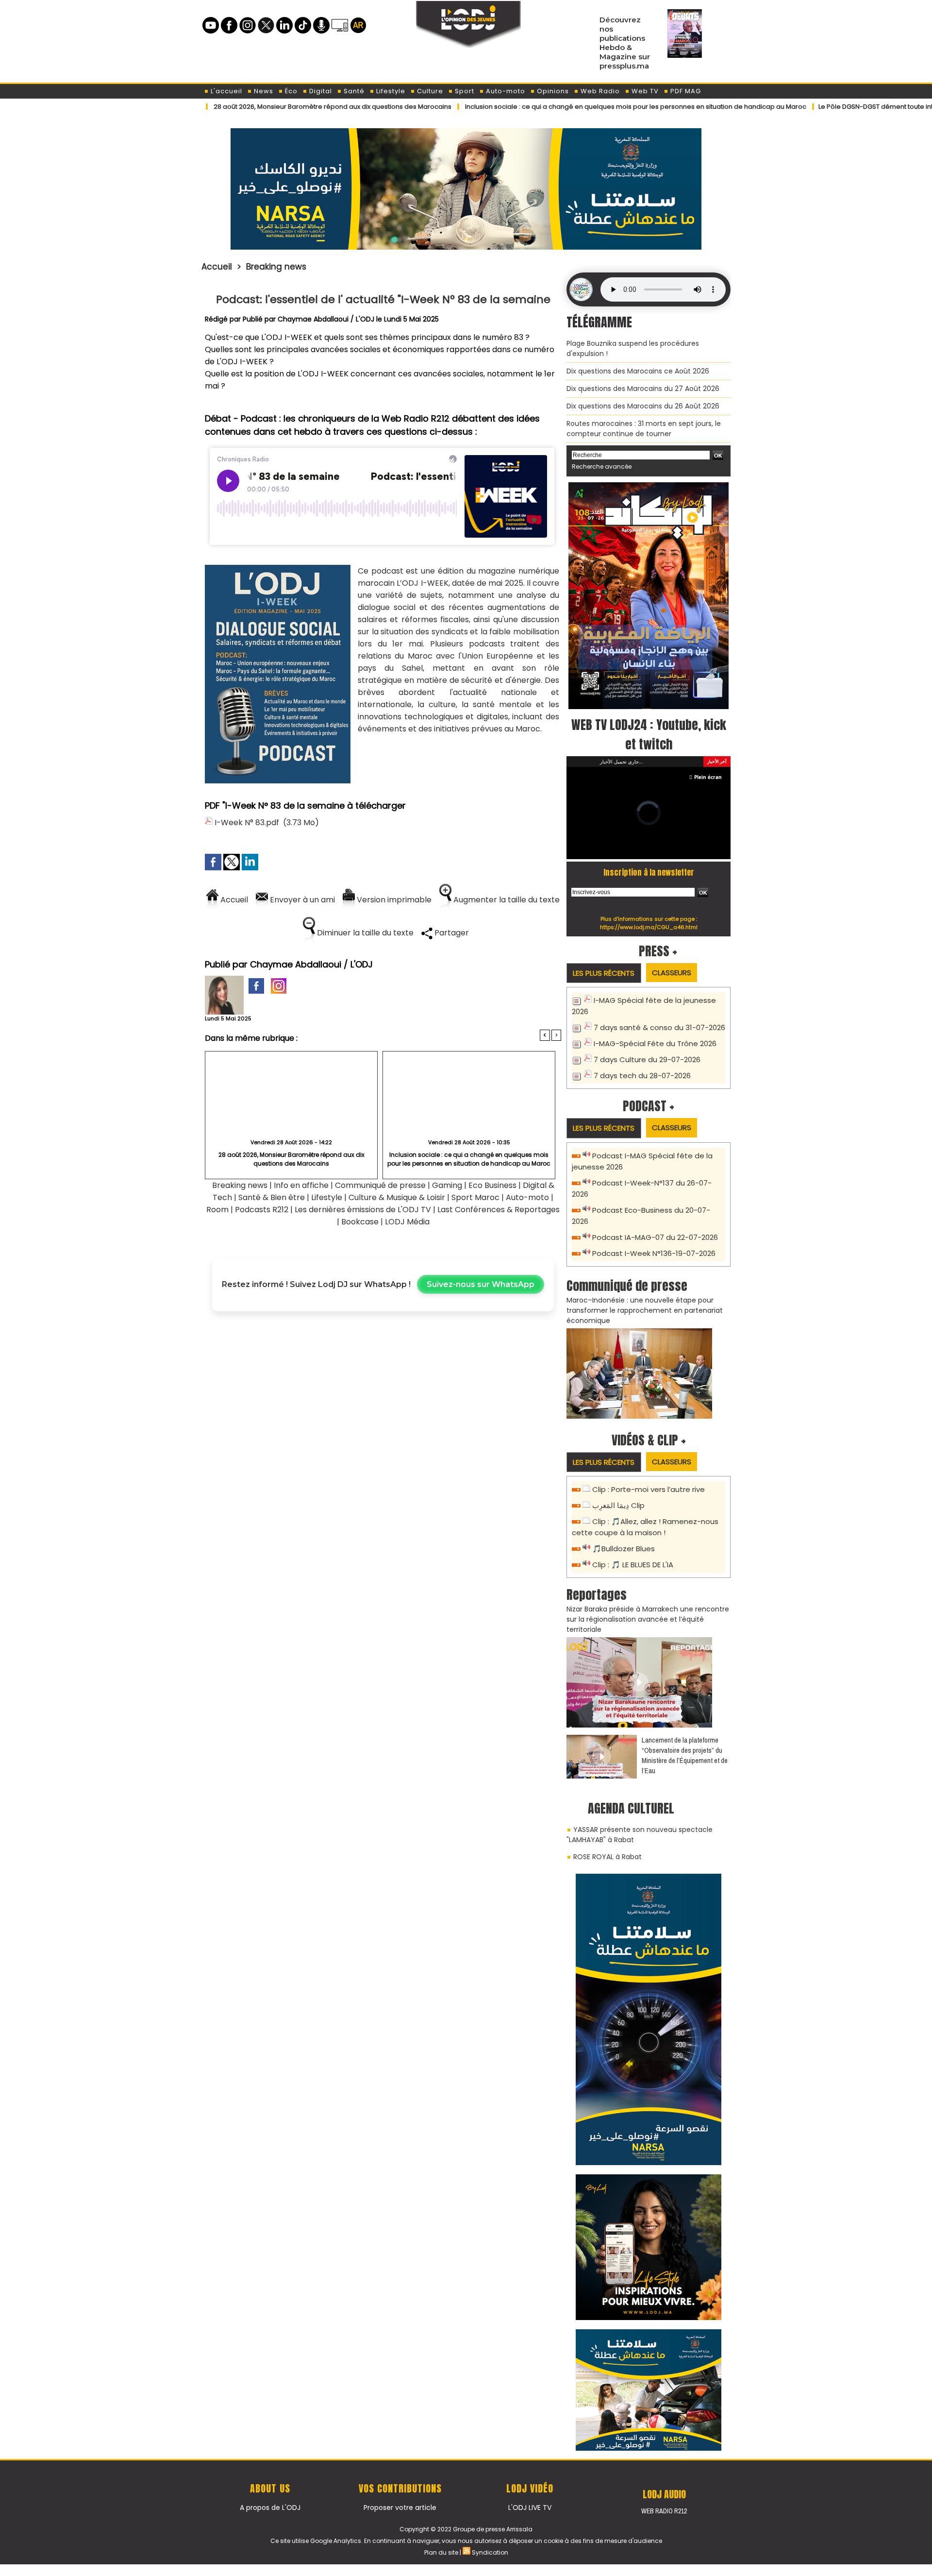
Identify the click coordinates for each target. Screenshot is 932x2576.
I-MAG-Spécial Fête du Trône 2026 (655, 1033)
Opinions (552, 91)
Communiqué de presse (381, 1185)
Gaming (447, 1185)
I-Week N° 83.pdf (247, 822)
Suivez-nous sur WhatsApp (481, 1284)
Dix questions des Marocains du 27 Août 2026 (643, 389)
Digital (320, 91)
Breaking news (276, 267)
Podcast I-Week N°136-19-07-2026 (654, 1243)
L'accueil (225, 91)
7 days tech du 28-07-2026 (642, 1065)
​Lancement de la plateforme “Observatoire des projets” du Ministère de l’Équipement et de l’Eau (685, 1745)
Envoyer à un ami (301, 900)
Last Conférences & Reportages (499, 1210)
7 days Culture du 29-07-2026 (647, 1049)
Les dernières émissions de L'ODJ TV (363, 1210)
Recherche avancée (602, 466)
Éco (290, 91)
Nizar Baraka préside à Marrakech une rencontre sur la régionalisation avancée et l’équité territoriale (648, 1609)
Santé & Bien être (272, 1197)
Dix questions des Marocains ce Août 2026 (638, 371)
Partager (451, 933)
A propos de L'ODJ (270, 2497)
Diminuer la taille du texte (364, 933)
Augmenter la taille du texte (506, 900)
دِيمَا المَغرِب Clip (618, 1495)
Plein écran (708, 766)
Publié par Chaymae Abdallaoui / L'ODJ (308, 319)
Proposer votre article (400, 2497)
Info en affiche (301, 1185)
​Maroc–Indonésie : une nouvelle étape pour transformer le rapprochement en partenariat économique (645, 1300)
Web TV (644, 91)
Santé (353, 91)
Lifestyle (390, 91)
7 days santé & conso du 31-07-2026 (659, 1017)
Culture (429, 91)
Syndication (490, 2542)
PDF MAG (685, 91)
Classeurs (672, 962)
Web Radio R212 (664, 2500)
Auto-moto (505, 91)
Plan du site (441, 2542)
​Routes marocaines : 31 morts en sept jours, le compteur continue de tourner (644, 429)
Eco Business (492, 1185)
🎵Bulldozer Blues (624, 1538)
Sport (464, 91)
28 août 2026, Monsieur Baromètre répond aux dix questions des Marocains (252, 107)
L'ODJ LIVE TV (530, 2497)
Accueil (217, 267)
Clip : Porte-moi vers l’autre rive (649, 1479)
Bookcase (360, 1222)
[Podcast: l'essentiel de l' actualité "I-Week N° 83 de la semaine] (278, 568)
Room (217, 1210)
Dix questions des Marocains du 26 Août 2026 (643, 406)
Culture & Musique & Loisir (398, 1197)
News (263, 91)
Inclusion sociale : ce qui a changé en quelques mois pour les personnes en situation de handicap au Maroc (556, 107)
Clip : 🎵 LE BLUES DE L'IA (633, 1554)
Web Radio (599, 91)
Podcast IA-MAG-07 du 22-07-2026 (655, 1227)
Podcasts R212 (262, 1210)
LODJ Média (407, 1222)
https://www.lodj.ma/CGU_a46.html (649, 916)
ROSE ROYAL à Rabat (607, 1846)
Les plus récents (604, 962)
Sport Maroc (475, 1197)
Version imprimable (393, 900)
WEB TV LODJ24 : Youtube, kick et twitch (649, 734)
